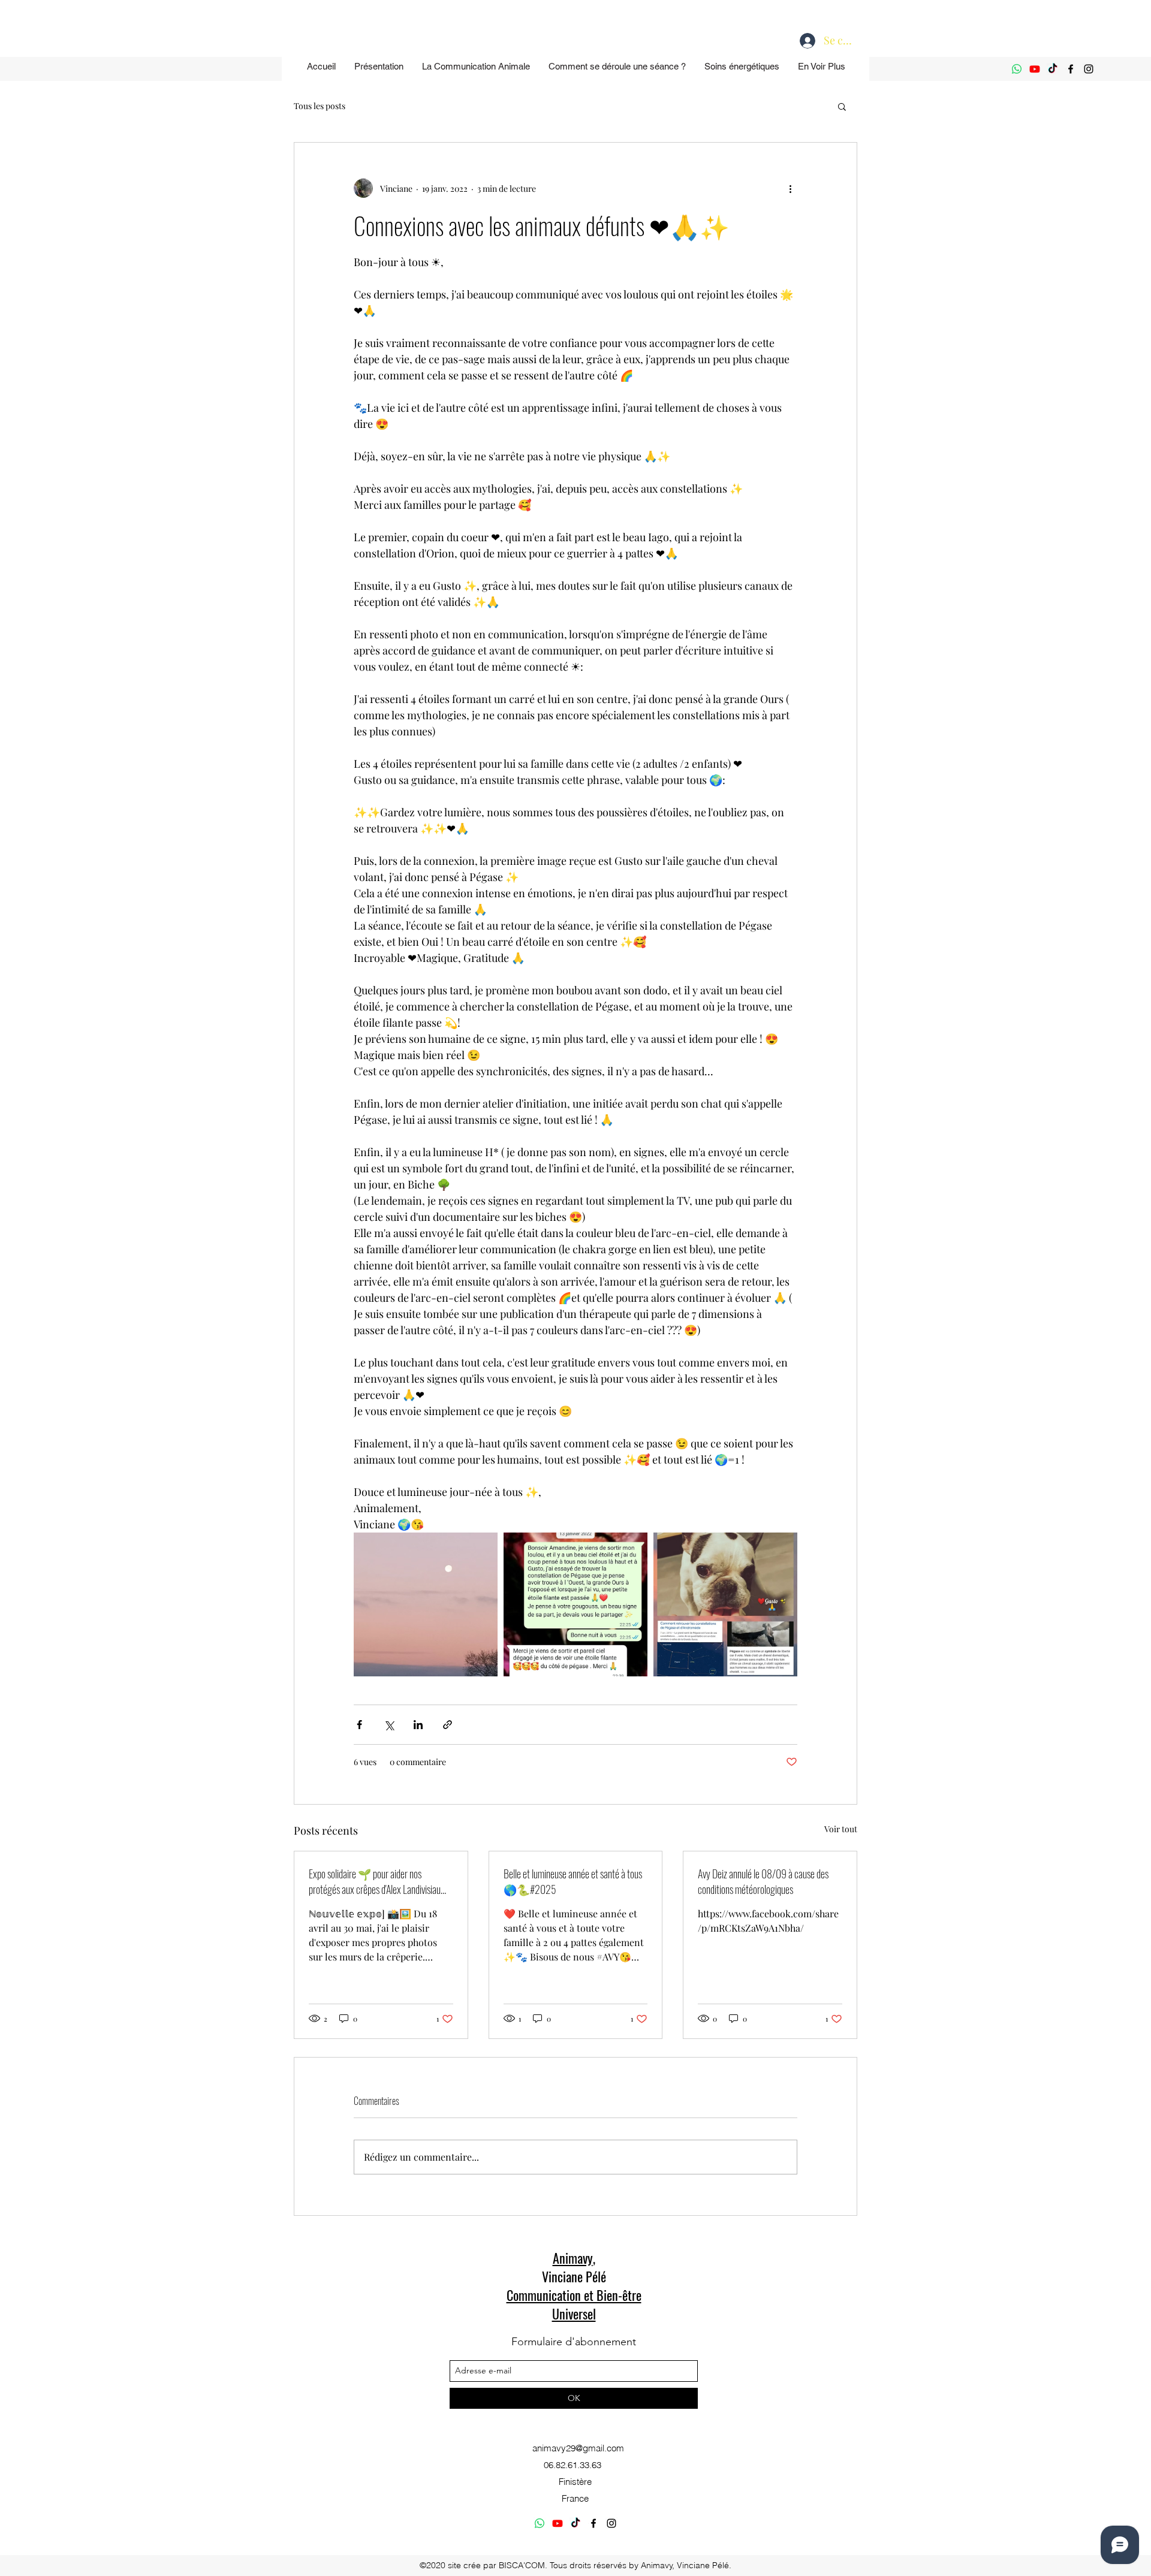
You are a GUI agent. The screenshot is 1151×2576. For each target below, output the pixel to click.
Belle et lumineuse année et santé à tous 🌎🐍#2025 (573, 1881)
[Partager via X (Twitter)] (389, 1725)
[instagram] (1089, 69)
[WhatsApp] (1017, 69)
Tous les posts (320, 106)
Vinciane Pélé (574, 2276)
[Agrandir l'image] (426, 1604)
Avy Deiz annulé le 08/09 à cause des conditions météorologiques (763, 1881)
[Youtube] (1035, 69)
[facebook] (1071, 69)
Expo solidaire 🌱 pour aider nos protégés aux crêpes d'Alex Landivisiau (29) (375, 1881)
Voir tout (841, 1829)
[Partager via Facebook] (359, 1725)
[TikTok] (1053, 69)
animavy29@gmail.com (578, 2448)
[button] (842, 106)
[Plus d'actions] (790, 188)
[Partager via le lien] (448, 1725)
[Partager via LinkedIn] (418, 1725)
